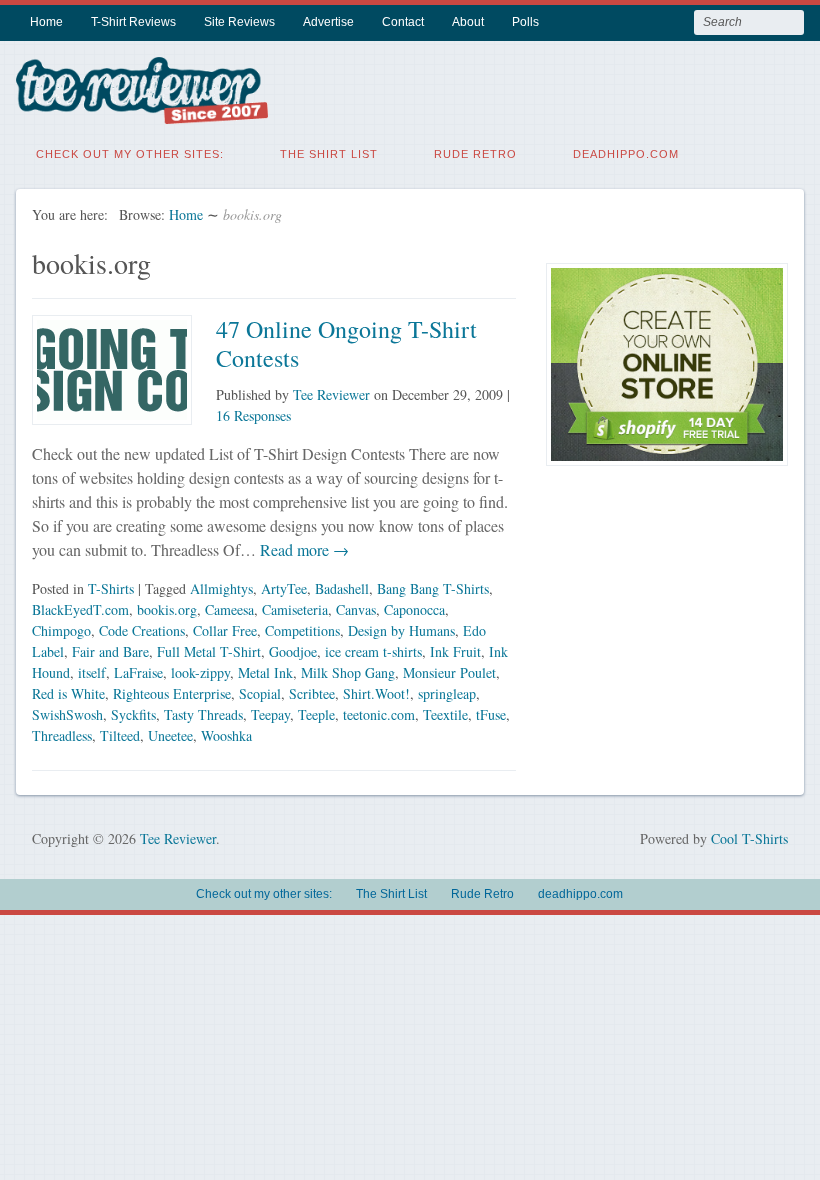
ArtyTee (284, 588)
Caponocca (414, 609)
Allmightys (221, 588)
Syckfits (133, 714)
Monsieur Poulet (449, 672)
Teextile (445, 714)
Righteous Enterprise (172, 693)
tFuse (491, 714)
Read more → (302, 549)
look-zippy (200, 672)
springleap (447, 693)
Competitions (302, 630)
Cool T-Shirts (749, 838)
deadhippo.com (626, 154)
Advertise (328, 22)
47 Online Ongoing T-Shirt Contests (346, 343)
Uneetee (170, 735)
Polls (525, 22)
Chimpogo (61, 630)
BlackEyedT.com (80, 609)
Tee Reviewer (331, 394)
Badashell (342, 588)
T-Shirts (111, 588)
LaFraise (138, 672)
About (468, 22)
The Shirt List (329, 154)
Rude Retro (475, 154)
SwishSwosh (67, 714)
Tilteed (120, 735)
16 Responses (253, 415)
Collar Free (225, 630)
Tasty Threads (203, 714)
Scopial (260, 693)
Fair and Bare (110, 651)
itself (92, 672)
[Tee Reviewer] (142, 111)
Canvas (356, 609)
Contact (403, 22)
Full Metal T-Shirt (209, 651)
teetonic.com (379, 714)
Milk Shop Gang (348, 672)
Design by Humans (401, 630)
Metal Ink (265, 672)
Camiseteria (295, 609)
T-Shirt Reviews (133, 22)
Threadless (62, 735)
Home (46, 22)
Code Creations (142, 630)
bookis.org (167, 609)
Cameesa (229, 609)
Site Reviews (239, 22)
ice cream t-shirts (373, 651)
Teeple (316, 714)
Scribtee (312, 693)
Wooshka (226, 735)
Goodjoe (293, 651)
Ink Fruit (455, 651)
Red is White (68, 693)
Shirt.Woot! (376, 693)
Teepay (270, 714)
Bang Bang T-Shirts (433, 588)
